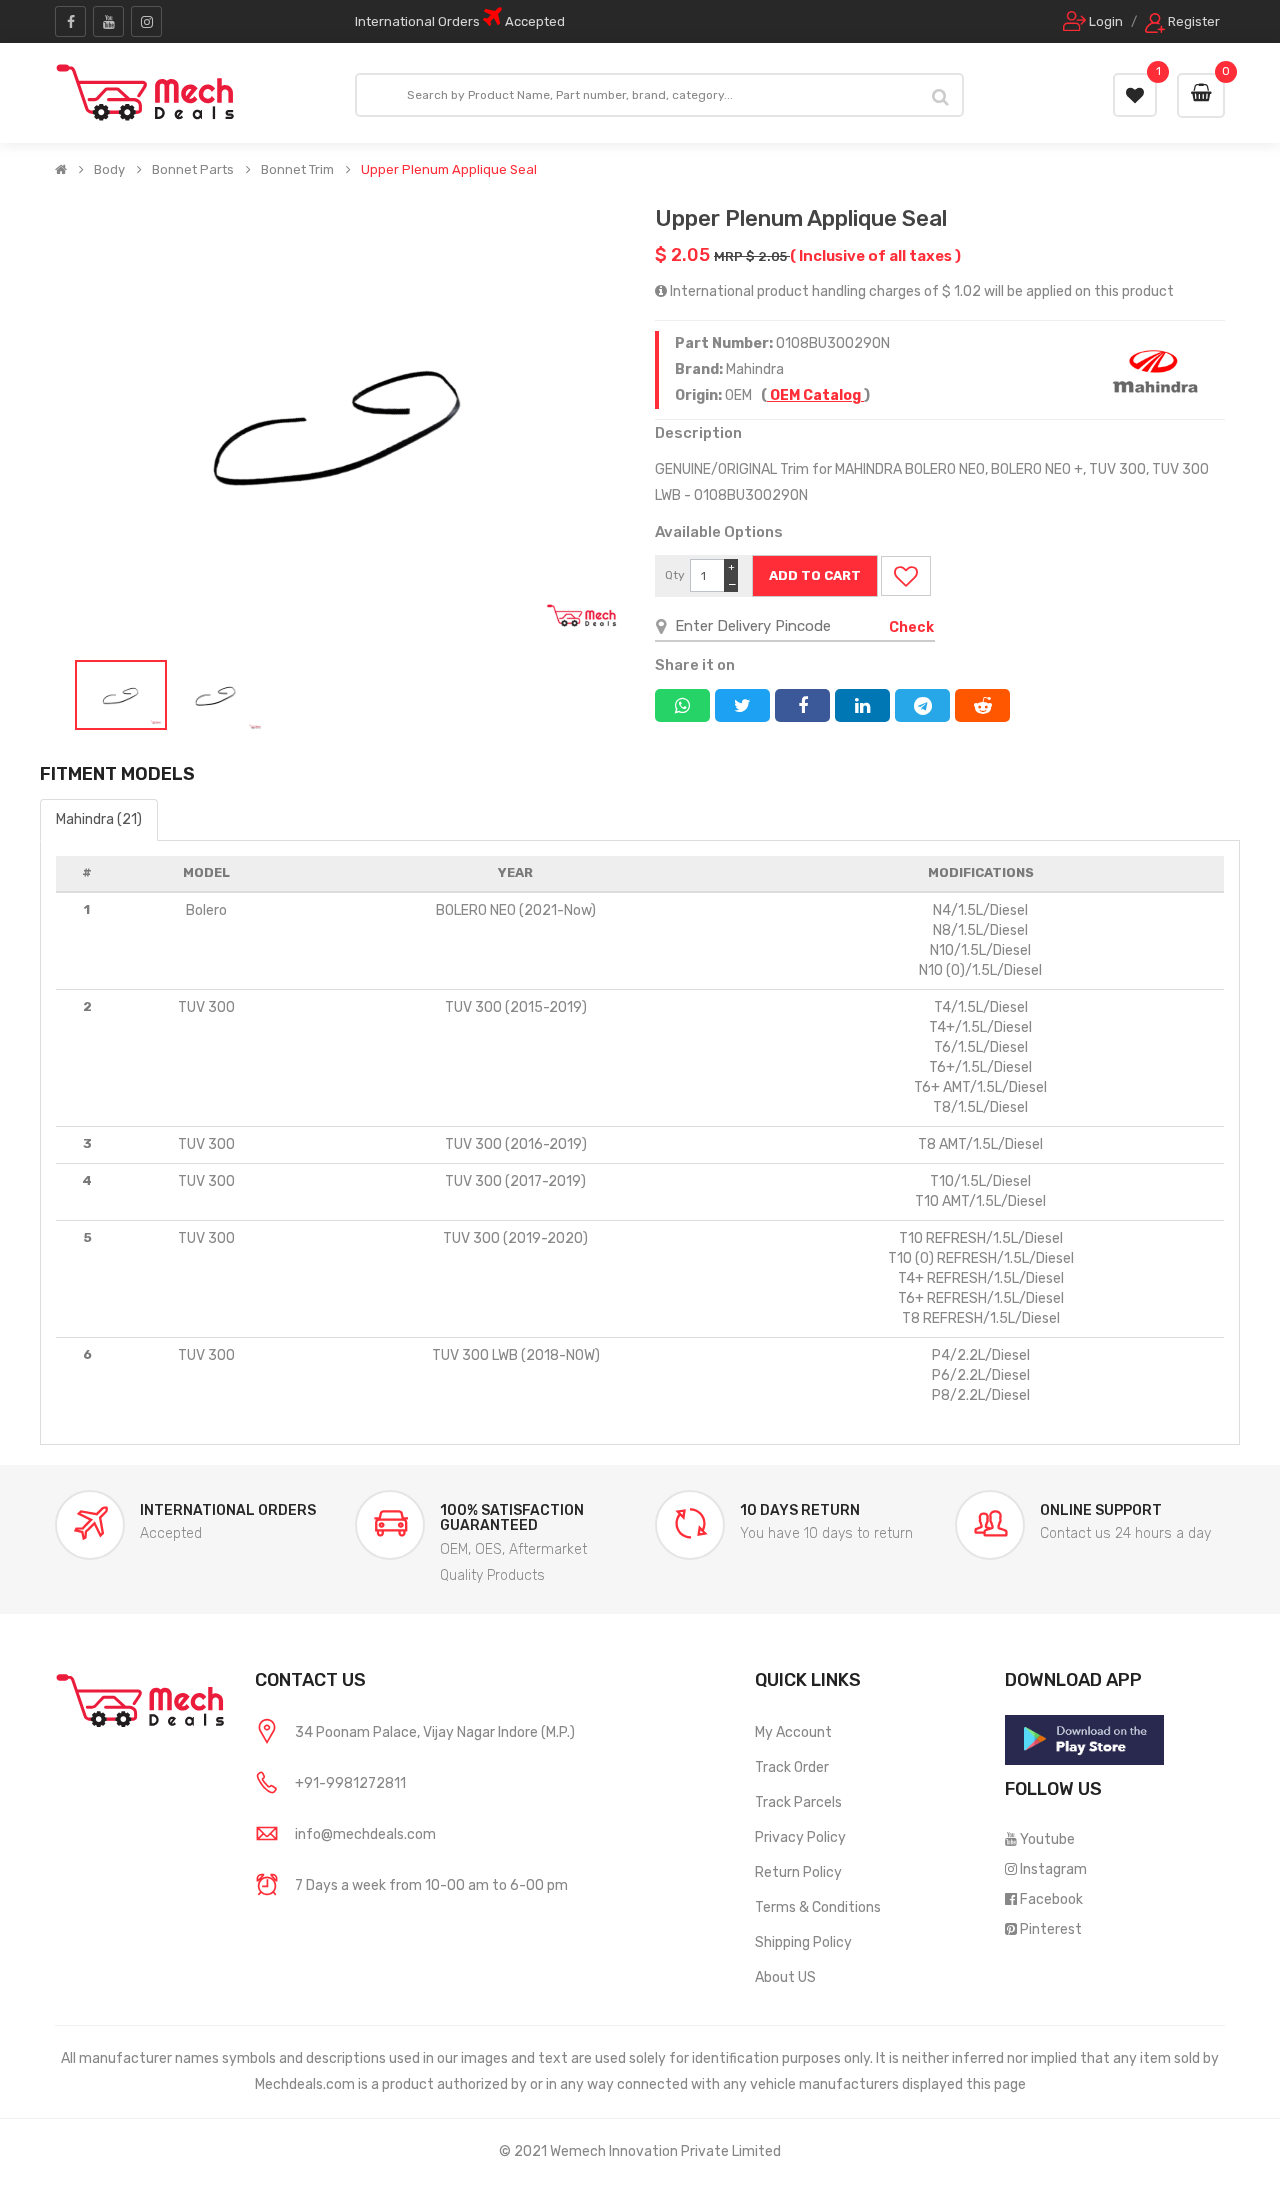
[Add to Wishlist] (906, 576)
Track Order (792, 1767)
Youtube (1047, 1839)
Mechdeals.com (305, 2084)
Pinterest (1051, 1929)
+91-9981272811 (350, 1783)
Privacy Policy (800, 1837)
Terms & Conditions (818, 1907)
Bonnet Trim (297, 170)
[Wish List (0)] (1135, 95)
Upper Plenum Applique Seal (449, 170)
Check (911, 627)
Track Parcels (798, 1802)
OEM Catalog (815, 395)
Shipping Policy (803, 1942)
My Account (793, 1732)
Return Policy (798, 1872)
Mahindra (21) (99, 819)
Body (109, 170)
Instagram (1053, 1869)
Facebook (1051, 1899)
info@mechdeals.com (365, 1834)
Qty (675, 575)
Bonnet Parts (193, 170)
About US (785, 1977)
